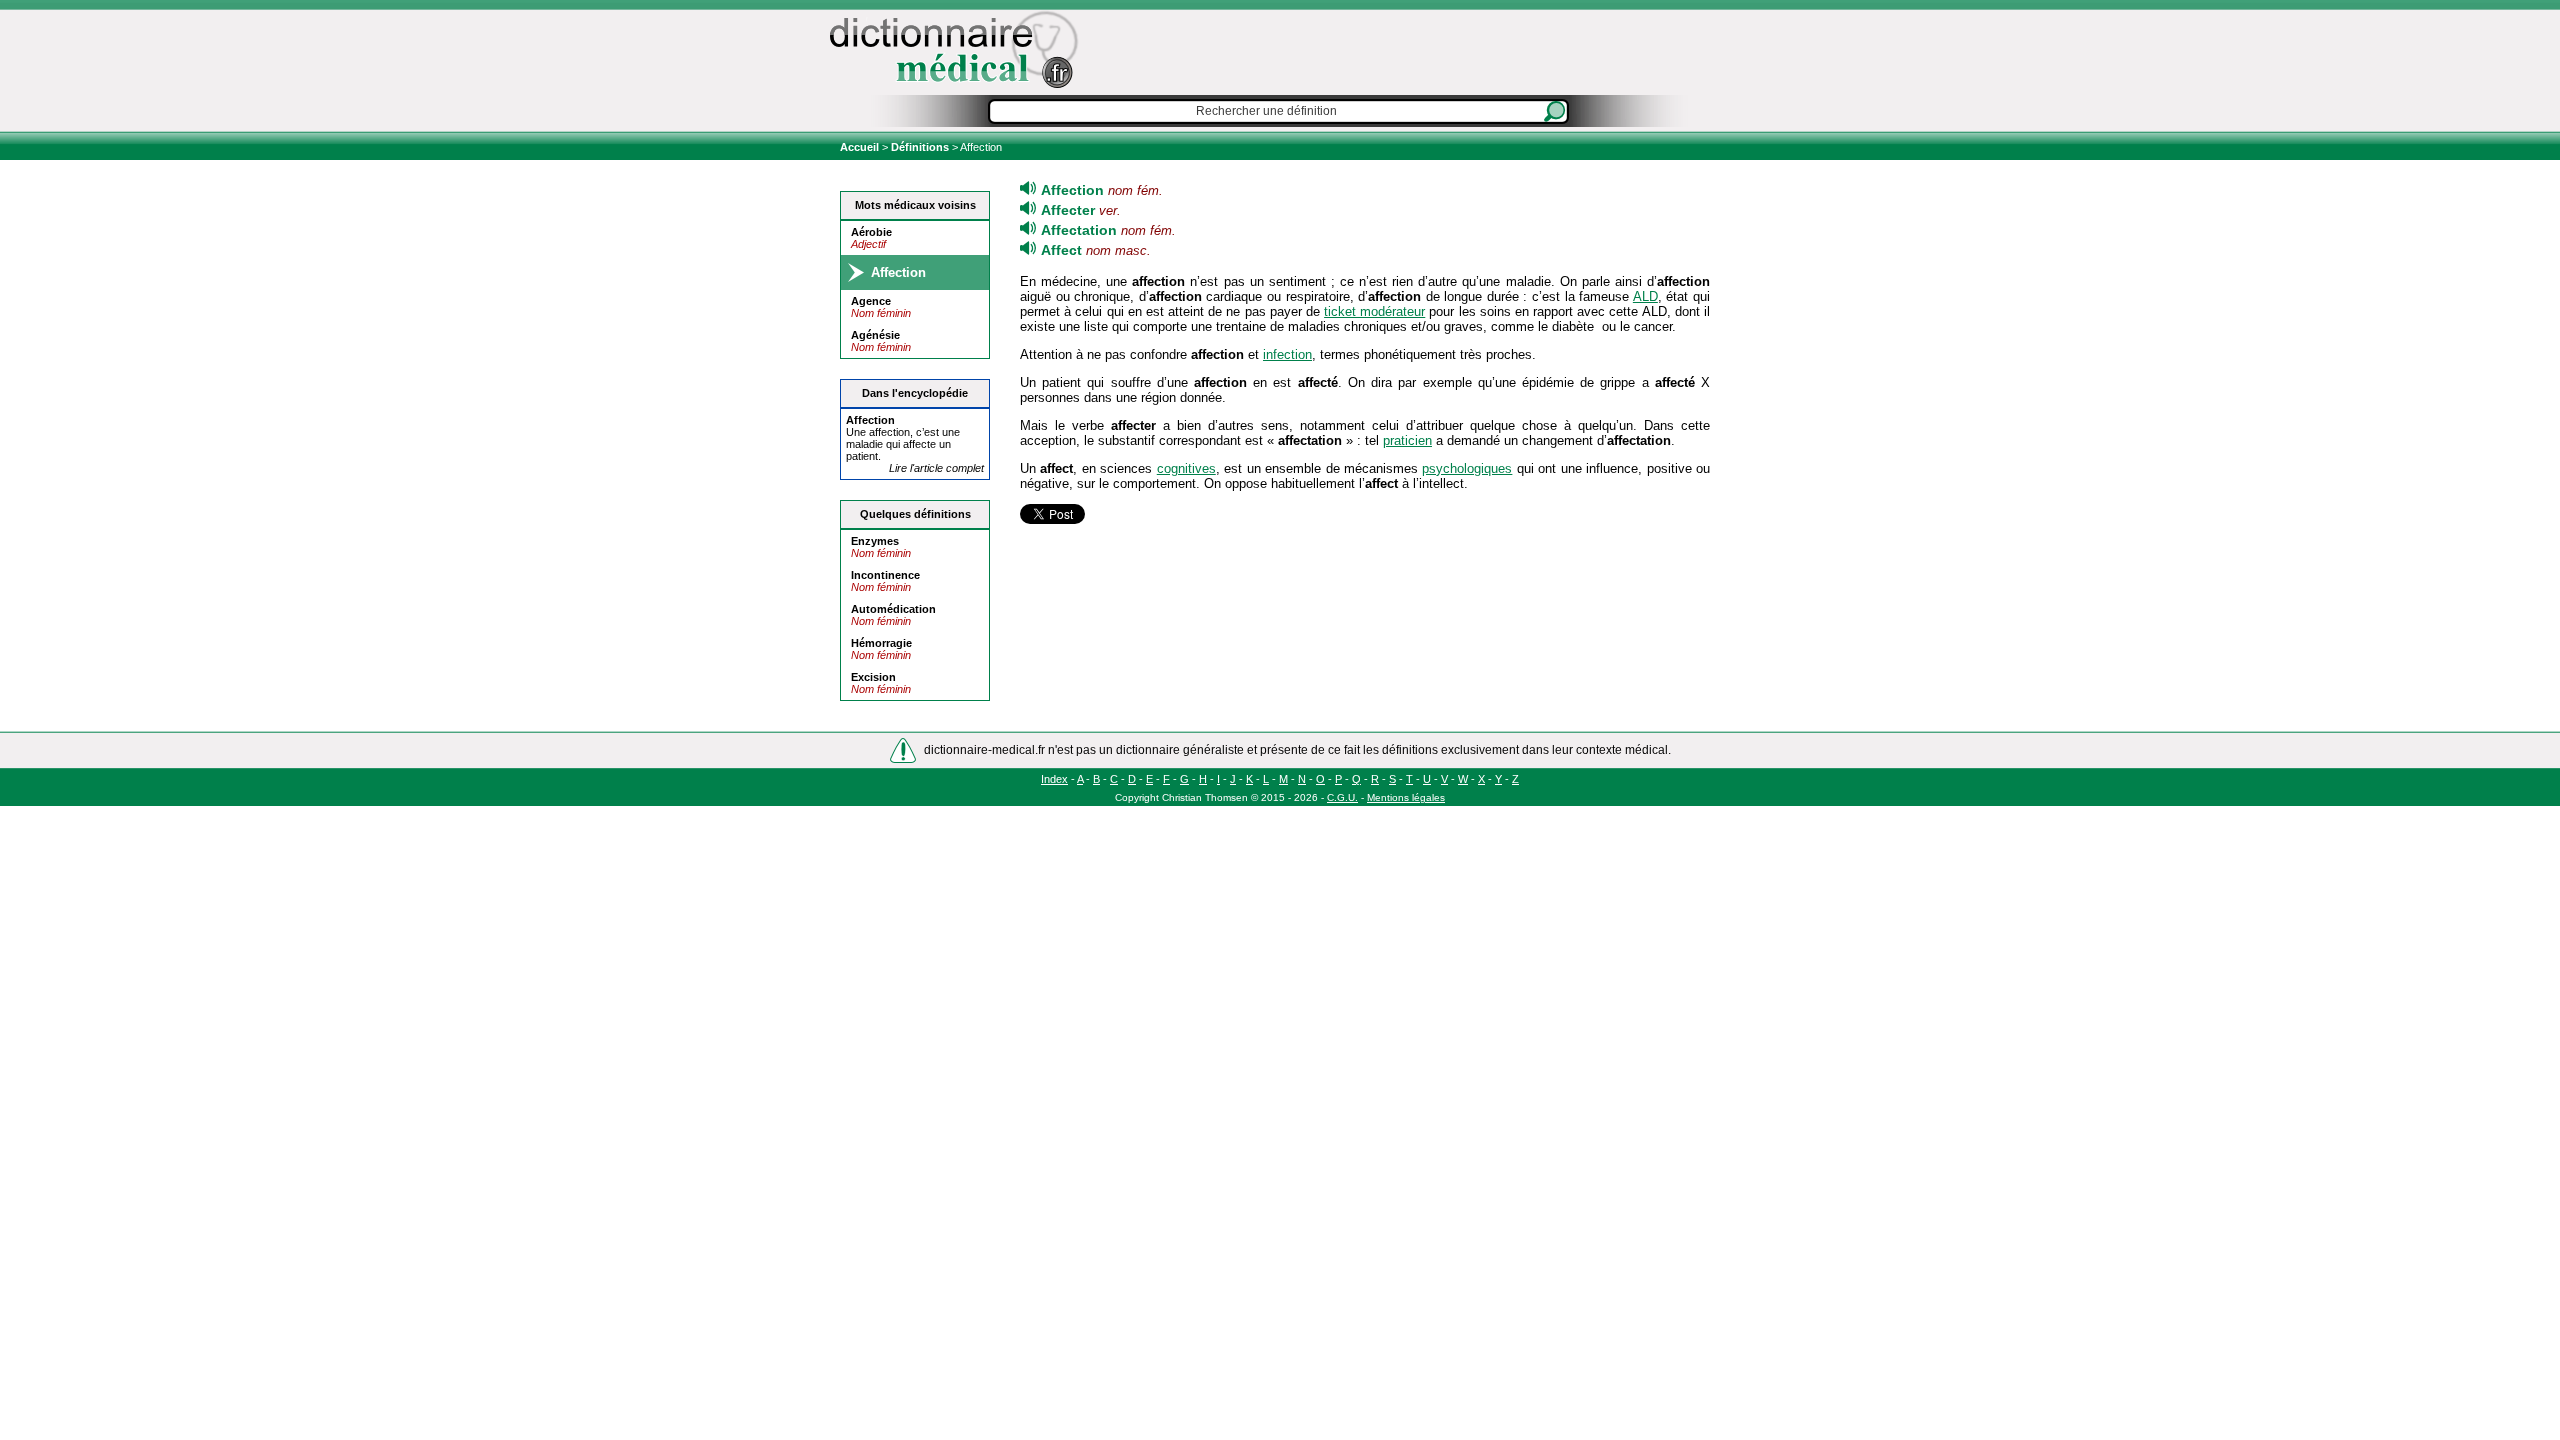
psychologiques (1467, 468)
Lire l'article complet (936, 468)
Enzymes (875, 541)
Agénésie (875, 335)
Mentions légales (1406, 797)
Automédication (893, 609)
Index (1054, 779)
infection (1287, 354)
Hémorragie (881, 643)
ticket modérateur (1374, 311)
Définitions (920, 147)
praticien (1407, 440)
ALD (1645, 296)
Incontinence (885, 575)
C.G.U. (1342, 797)
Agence (871, 301)
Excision (873, 677)
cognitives (1186, 468)
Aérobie (871, 232)
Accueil (861, 147)
